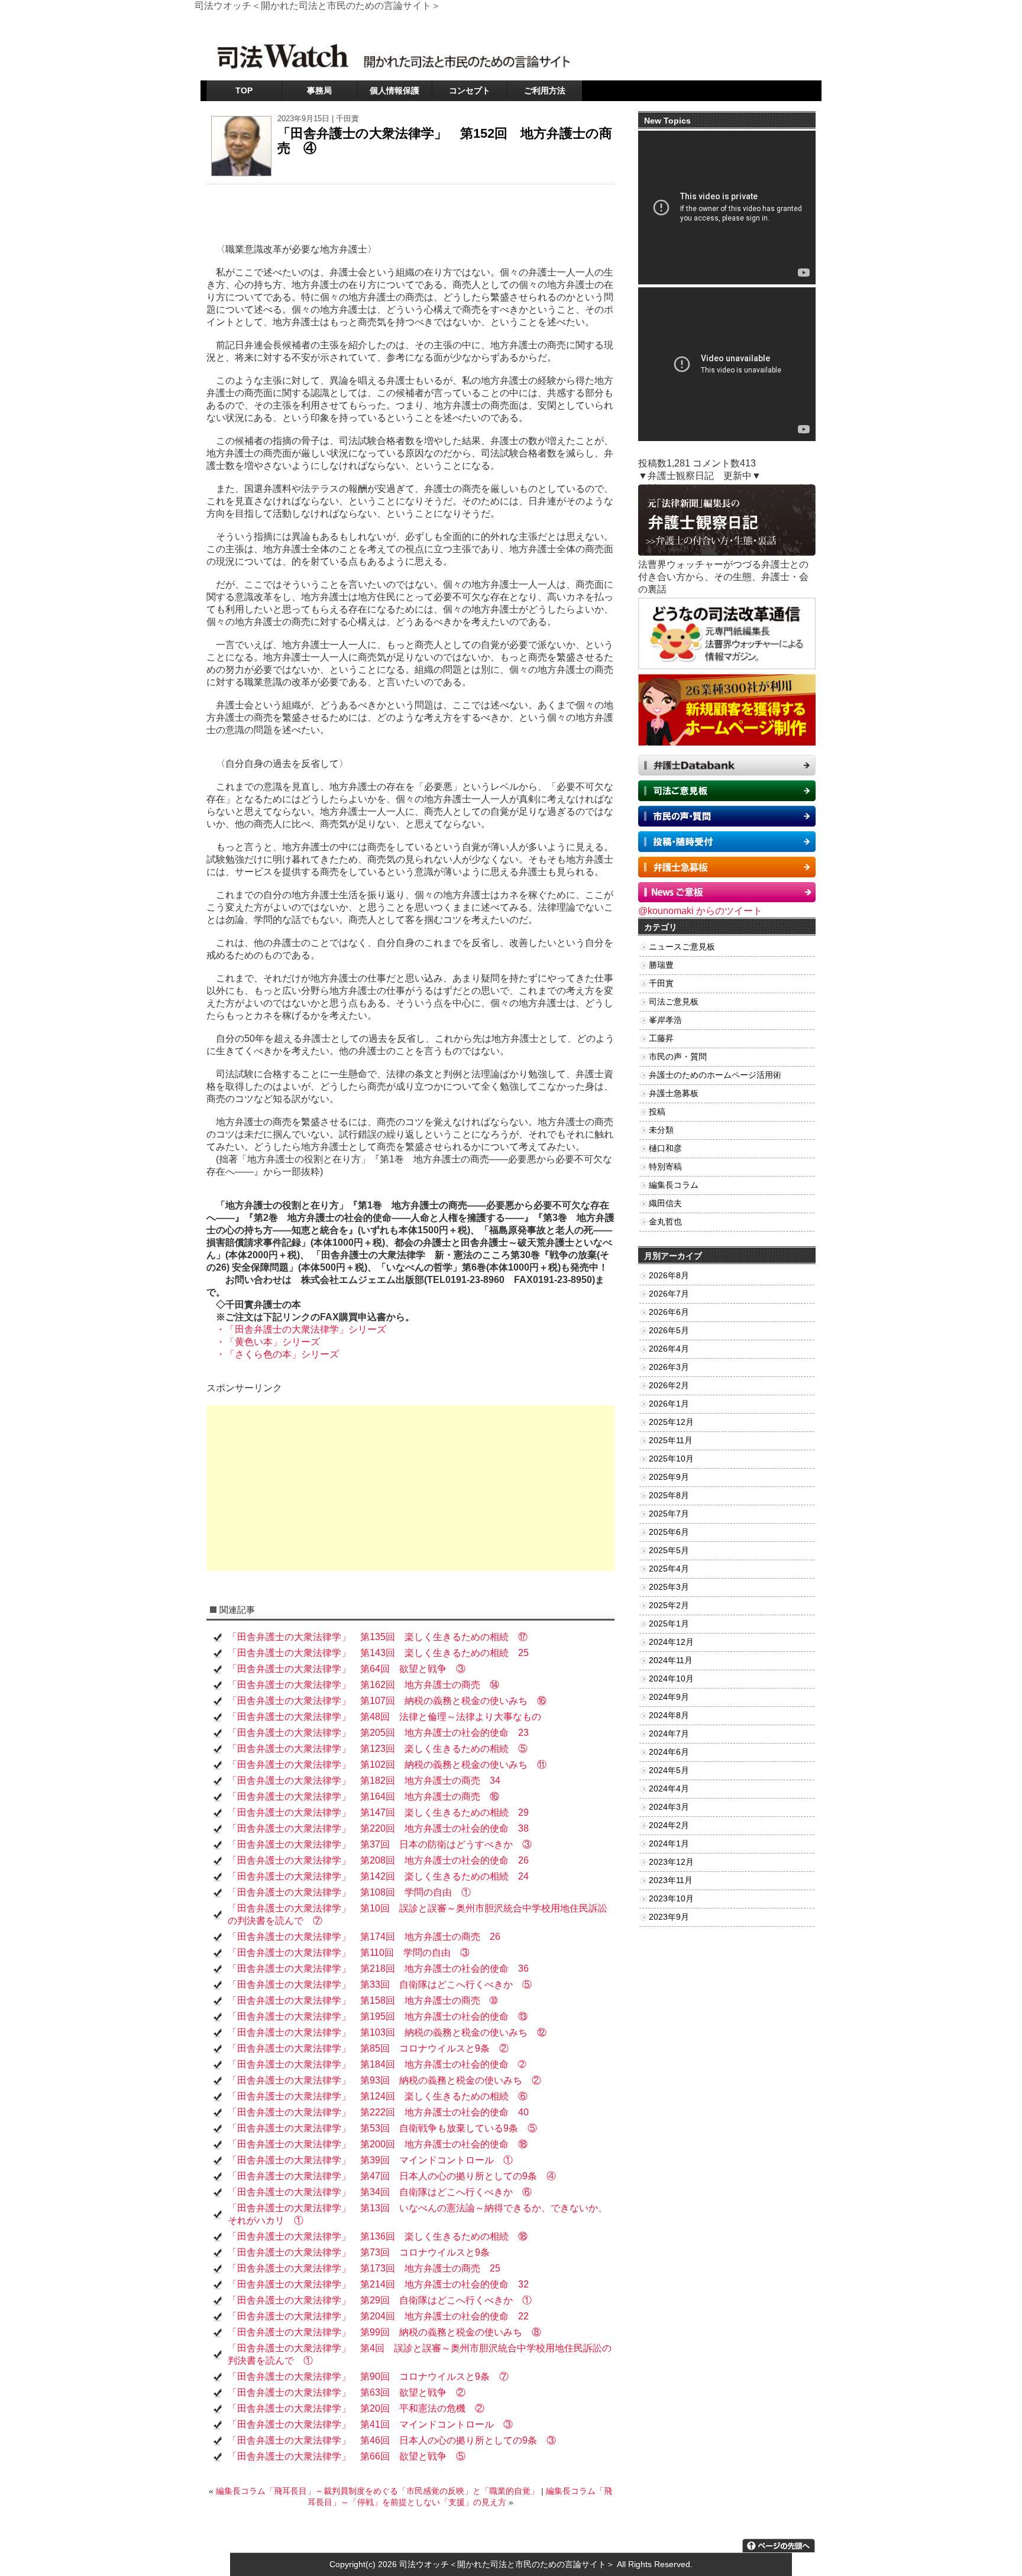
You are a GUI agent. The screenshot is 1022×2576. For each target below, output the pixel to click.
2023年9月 (669, 1917)
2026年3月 (669, 1367)
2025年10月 (671, 1459)
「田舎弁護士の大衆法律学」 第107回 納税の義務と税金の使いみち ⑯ (387, 1701)
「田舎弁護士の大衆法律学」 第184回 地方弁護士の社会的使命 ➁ (377, 2064)
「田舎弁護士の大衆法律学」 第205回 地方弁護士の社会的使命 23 (378, 1733)
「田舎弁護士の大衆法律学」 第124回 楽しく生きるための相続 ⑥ (378, 2096)
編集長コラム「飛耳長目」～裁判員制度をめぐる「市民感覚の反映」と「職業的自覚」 (377, 2491)
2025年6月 (669, 1532)
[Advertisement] (410, 1488)
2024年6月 (669, 1752)
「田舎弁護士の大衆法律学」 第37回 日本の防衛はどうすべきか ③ (380, 1844)
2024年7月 (669, 1734)
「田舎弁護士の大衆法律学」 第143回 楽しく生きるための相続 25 (378, 1653)
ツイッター (691, 20)
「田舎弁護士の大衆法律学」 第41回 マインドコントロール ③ (370, 2424)
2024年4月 (669, 1789)
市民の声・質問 (678, 1057)
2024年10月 (671, 1679)
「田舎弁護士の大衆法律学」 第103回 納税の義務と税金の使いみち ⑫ (387, 2032)
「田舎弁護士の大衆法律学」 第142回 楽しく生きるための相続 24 (378, 1876)
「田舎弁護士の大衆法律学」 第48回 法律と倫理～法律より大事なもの (384, 1717)
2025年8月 (669, 1496)
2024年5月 (669, 1770)
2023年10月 (671, 1899)
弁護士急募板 (674, 1093)
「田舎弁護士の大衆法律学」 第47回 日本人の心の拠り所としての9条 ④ (392, 2176)
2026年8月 (669, 1276)
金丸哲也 (665, 1222)
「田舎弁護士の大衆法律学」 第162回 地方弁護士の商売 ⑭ (363, 1685)
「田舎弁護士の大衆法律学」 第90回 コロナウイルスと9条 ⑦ (368, 2376)
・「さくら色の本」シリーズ (273, 1354)
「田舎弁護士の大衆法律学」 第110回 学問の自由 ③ (349, 1953)
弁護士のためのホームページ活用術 (715, 1075)
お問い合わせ (739, 20)
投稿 (657, 1112)
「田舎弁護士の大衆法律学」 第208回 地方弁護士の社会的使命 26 (378, 1860)
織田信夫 (665, 1203)
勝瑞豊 (661, 965)
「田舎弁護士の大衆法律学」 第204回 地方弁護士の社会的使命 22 (378, 2316)
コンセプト (470, 90)
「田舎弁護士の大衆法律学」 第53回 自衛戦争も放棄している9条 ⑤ (382, 2128)
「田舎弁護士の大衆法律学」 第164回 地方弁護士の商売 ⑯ (363, 1796)
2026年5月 (669, 1331)
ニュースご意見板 (682, 947)
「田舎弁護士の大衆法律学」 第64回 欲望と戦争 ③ (347, 1669)
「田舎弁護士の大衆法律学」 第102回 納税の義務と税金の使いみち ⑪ (387, 1765)
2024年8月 (669, 1715)
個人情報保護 (394, 90)
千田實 (347, 119)
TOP (244, 90)
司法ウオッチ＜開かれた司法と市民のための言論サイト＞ (507, 2564)
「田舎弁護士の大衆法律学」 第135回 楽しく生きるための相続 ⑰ (378, 1637)
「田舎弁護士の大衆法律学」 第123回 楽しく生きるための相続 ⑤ (378, 1749)
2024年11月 (671, 1660)
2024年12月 (671, 1642)
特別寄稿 (665, 1167)
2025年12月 (671, 1422)
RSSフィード (792, 20)
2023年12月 (671, 1862)
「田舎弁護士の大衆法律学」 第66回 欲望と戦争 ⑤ (347, 2456)
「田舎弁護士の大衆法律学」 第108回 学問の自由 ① (349, 1892)
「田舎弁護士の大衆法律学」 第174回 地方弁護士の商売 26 (364, 1937)
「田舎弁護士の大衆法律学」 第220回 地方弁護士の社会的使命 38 (378, 1828)
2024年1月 (669, 1844)
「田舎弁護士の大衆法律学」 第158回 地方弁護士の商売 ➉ (363, 2000)
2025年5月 (669, 1551)
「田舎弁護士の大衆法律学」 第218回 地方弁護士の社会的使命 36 (378, 1969)
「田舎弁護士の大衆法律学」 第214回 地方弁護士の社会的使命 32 (378, 2284)
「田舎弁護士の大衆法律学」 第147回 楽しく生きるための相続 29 (378, 1812)
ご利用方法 (545, 90)
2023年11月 (671, 1880)
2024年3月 (669, 1807)
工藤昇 (661, 1038)
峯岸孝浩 (665, 1020)
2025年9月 (669, 1477)
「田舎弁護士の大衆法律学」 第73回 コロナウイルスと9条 (359, 2252)
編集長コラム (674, 1185)
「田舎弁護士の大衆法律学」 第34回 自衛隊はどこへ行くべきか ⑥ (380, 2192)
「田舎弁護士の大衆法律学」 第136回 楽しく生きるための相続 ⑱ (378, 2236)
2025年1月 (669, 1624)
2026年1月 (669, 1404)
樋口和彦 (665, 1148)
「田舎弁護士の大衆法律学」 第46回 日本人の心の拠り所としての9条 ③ (392, 2440)
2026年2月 (669, 1386)
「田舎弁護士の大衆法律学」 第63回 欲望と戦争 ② (347, 2392)
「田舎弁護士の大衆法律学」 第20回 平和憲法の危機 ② (356, 2408)
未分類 (661, 1130)
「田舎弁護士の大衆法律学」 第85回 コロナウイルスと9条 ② (368, 2048)
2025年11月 (671, 1441)
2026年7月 (669, 1294)
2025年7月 (669, 1514)
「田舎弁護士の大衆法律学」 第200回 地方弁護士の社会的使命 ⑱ (378, 2144)
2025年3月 (669, 1587)
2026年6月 (669, 1312)
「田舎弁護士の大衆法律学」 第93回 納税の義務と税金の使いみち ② (384, 2080)
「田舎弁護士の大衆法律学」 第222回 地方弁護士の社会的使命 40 (378, 2112)
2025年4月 (669, 1569)
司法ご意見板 (674, 1002)
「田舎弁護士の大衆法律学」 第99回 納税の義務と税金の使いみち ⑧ (384, 2332)
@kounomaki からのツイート (700, 911)
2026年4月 (669, 1349)
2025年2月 (669, 1605)
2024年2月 (669, 1825)
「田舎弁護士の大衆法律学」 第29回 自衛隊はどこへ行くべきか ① (380, 2300)
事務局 (319, 90)
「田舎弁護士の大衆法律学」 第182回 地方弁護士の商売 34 (364, 1780)
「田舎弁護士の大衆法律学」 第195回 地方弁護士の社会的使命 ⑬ (378, 2016)
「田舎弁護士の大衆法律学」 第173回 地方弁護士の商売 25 (364, 2268)
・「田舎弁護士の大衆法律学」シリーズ (296, 1329)
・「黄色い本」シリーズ (263, 1342)
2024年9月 (669, 1697)
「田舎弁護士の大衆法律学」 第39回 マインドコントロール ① (370, 2160)
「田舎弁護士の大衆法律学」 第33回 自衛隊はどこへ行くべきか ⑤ (380, 1984)
